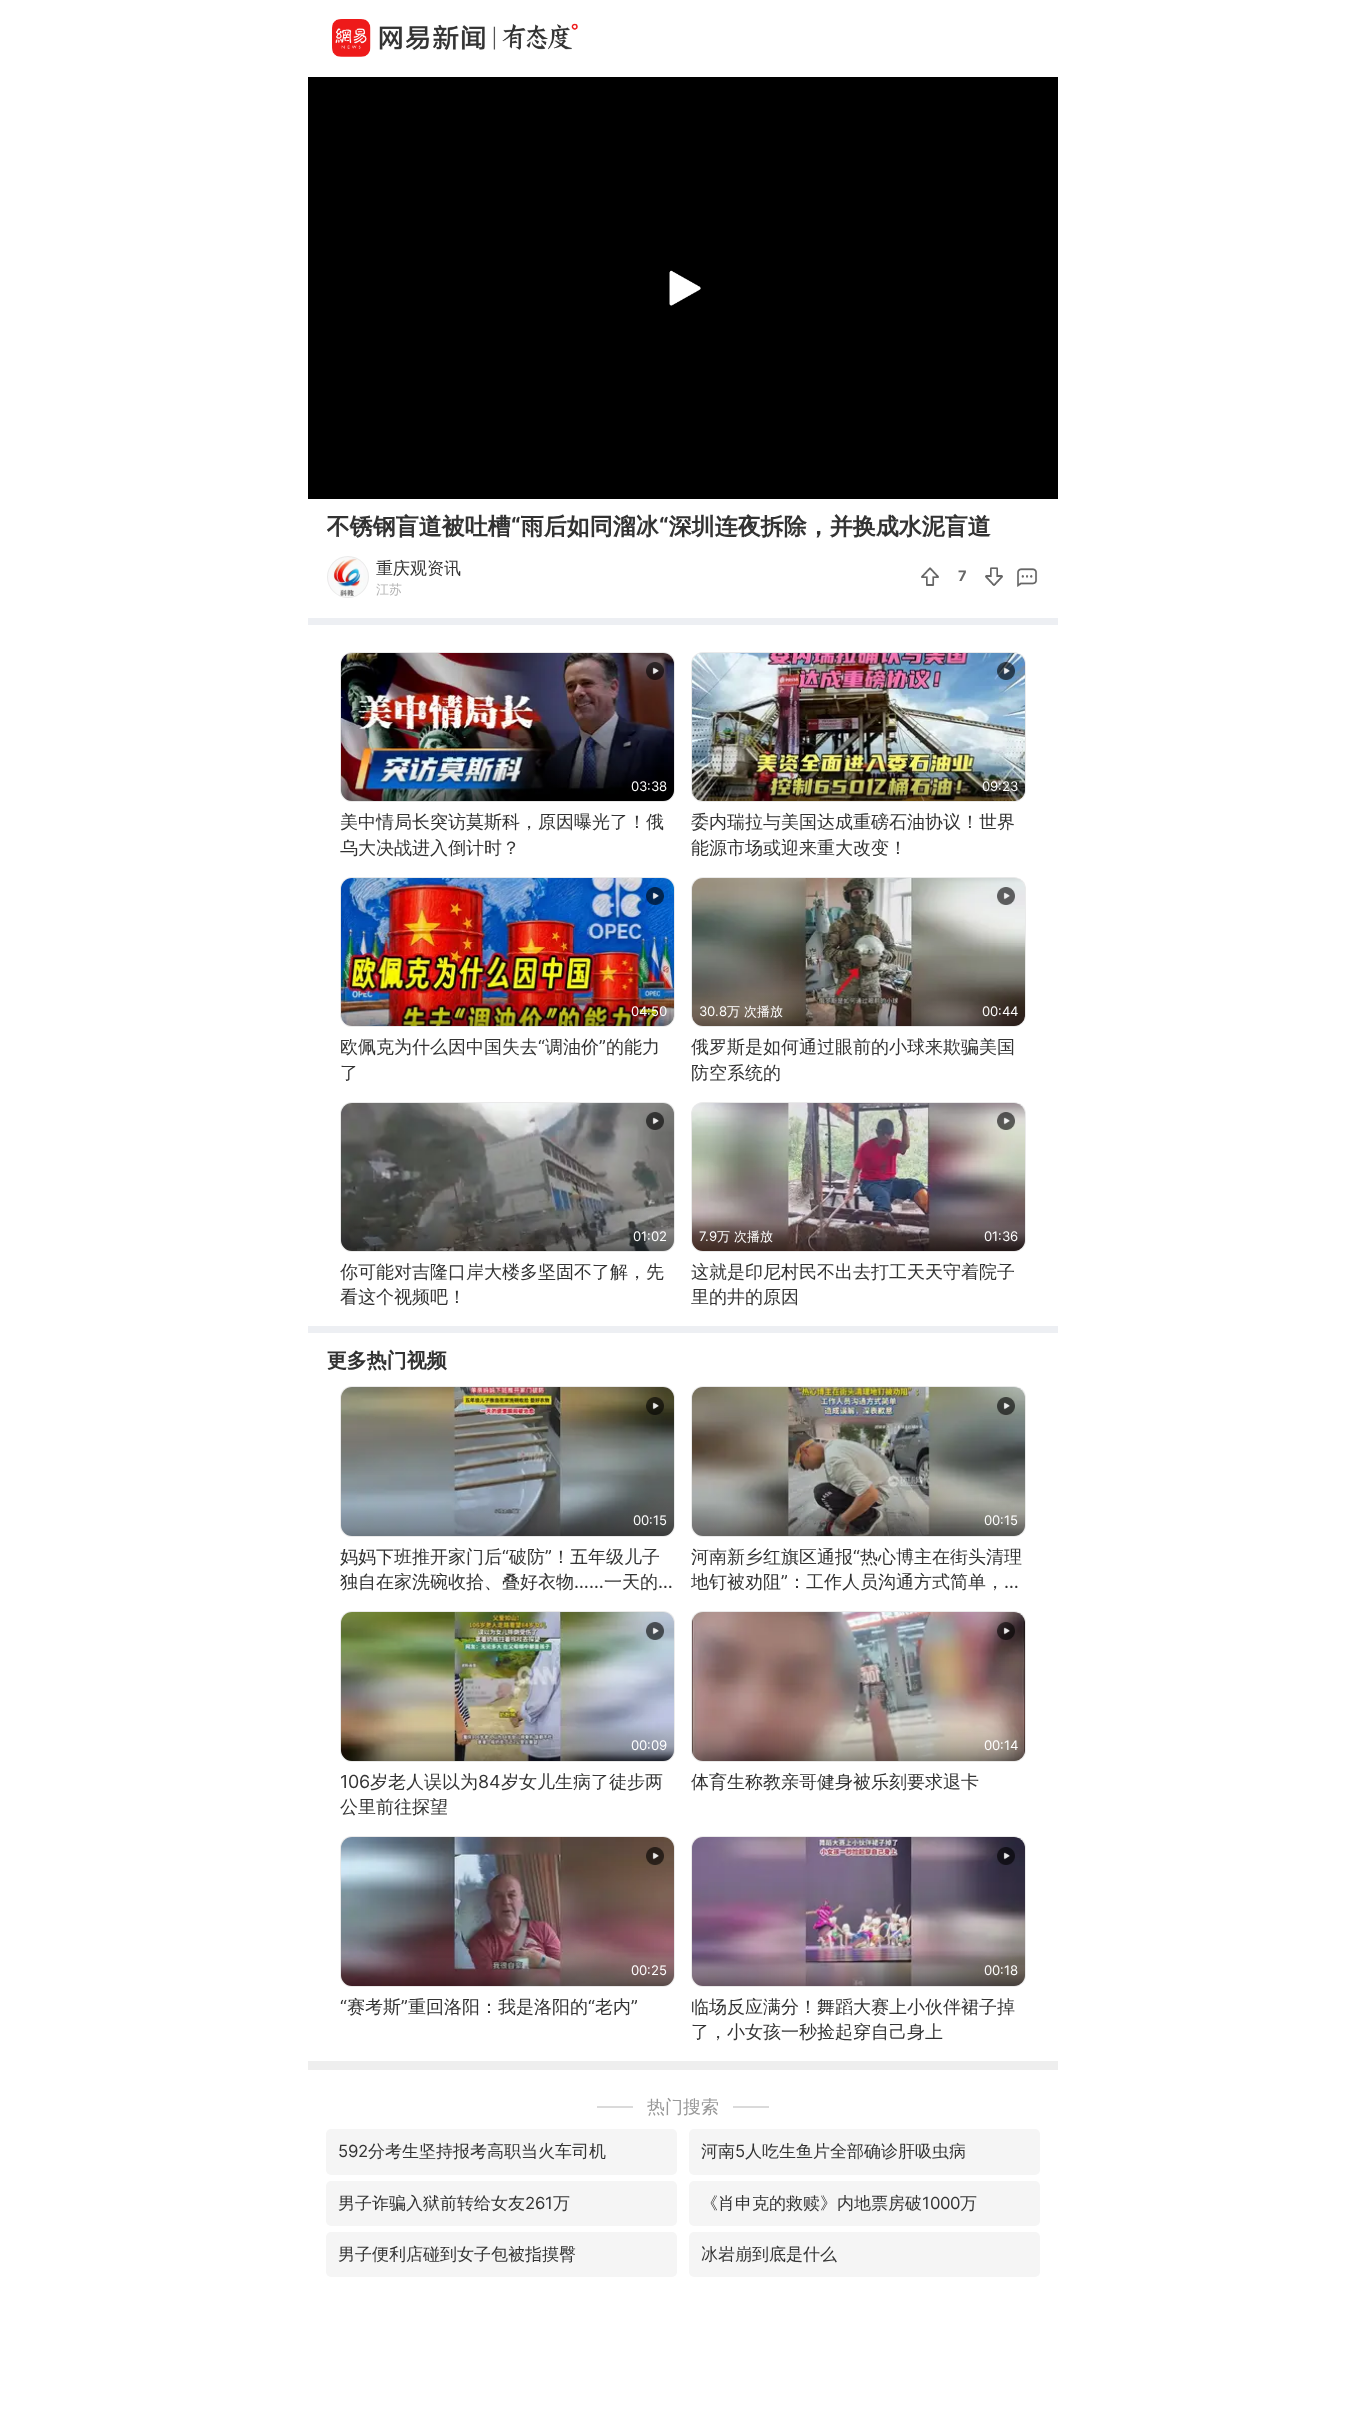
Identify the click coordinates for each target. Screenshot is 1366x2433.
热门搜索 (683, 2106)
